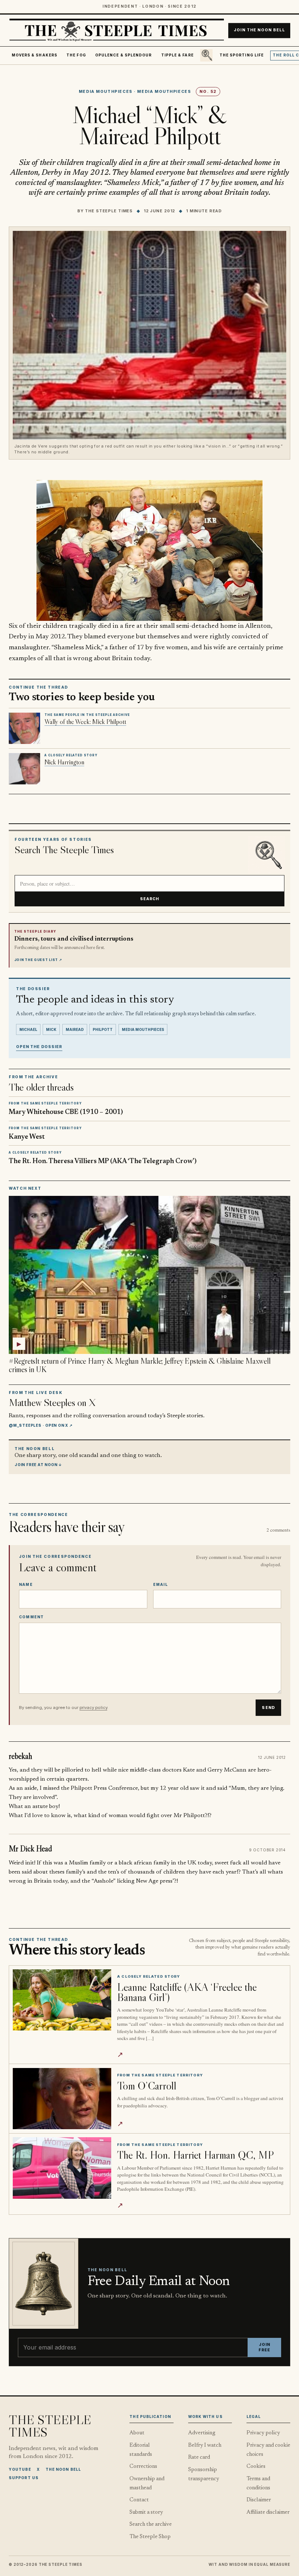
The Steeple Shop (150, 2537)
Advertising (202, 2433)
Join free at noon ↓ (38, 1465)
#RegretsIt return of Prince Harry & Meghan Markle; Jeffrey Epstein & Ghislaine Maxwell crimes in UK (139, 1365)
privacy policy (93, 1708)
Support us (24, 2478)
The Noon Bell (63, 2469)
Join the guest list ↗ (38, 960)
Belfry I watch (205, 2445)
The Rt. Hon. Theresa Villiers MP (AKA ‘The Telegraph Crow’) (103, 1161)
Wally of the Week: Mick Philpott (85, 722)
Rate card (199, 2457)
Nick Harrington (64, 762)
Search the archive (151, 2524)
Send (268, 1708)
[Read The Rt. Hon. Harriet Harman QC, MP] (62, 2168)
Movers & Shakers (34, 55)
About (137, 2433)
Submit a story (146, 2512)
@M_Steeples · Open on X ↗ (41, 1425)
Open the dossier (39, 1047)
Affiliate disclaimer (268, 2512)
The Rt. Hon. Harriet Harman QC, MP (195, 2155)
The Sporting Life (242, 55)
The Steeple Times (109, 211)
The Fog (76, 55)
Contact (139, 2500)
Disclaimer (259, 2500)
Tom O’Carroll (147, 2086)
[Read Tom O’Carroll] (62, 2099)
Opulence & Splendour (123, 55)
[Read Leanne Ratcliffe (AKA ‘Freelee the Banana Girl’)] (62, 2000)
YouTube (20, 2469)
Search (150, 899)
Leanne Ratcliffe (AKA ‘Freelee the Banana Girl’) (187, 1992)
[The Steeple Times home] (117, 30)
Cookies (256, 2467)
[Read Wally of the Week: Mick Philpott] (24, 728)
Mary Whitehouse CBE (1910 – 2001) (66, 1112)
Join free (264, 2347)
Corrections (143, 2467)
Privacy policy (263, 2433)
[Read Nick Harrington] (24, 769)
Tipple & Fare (177, 55)
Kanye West (27, 1137)
